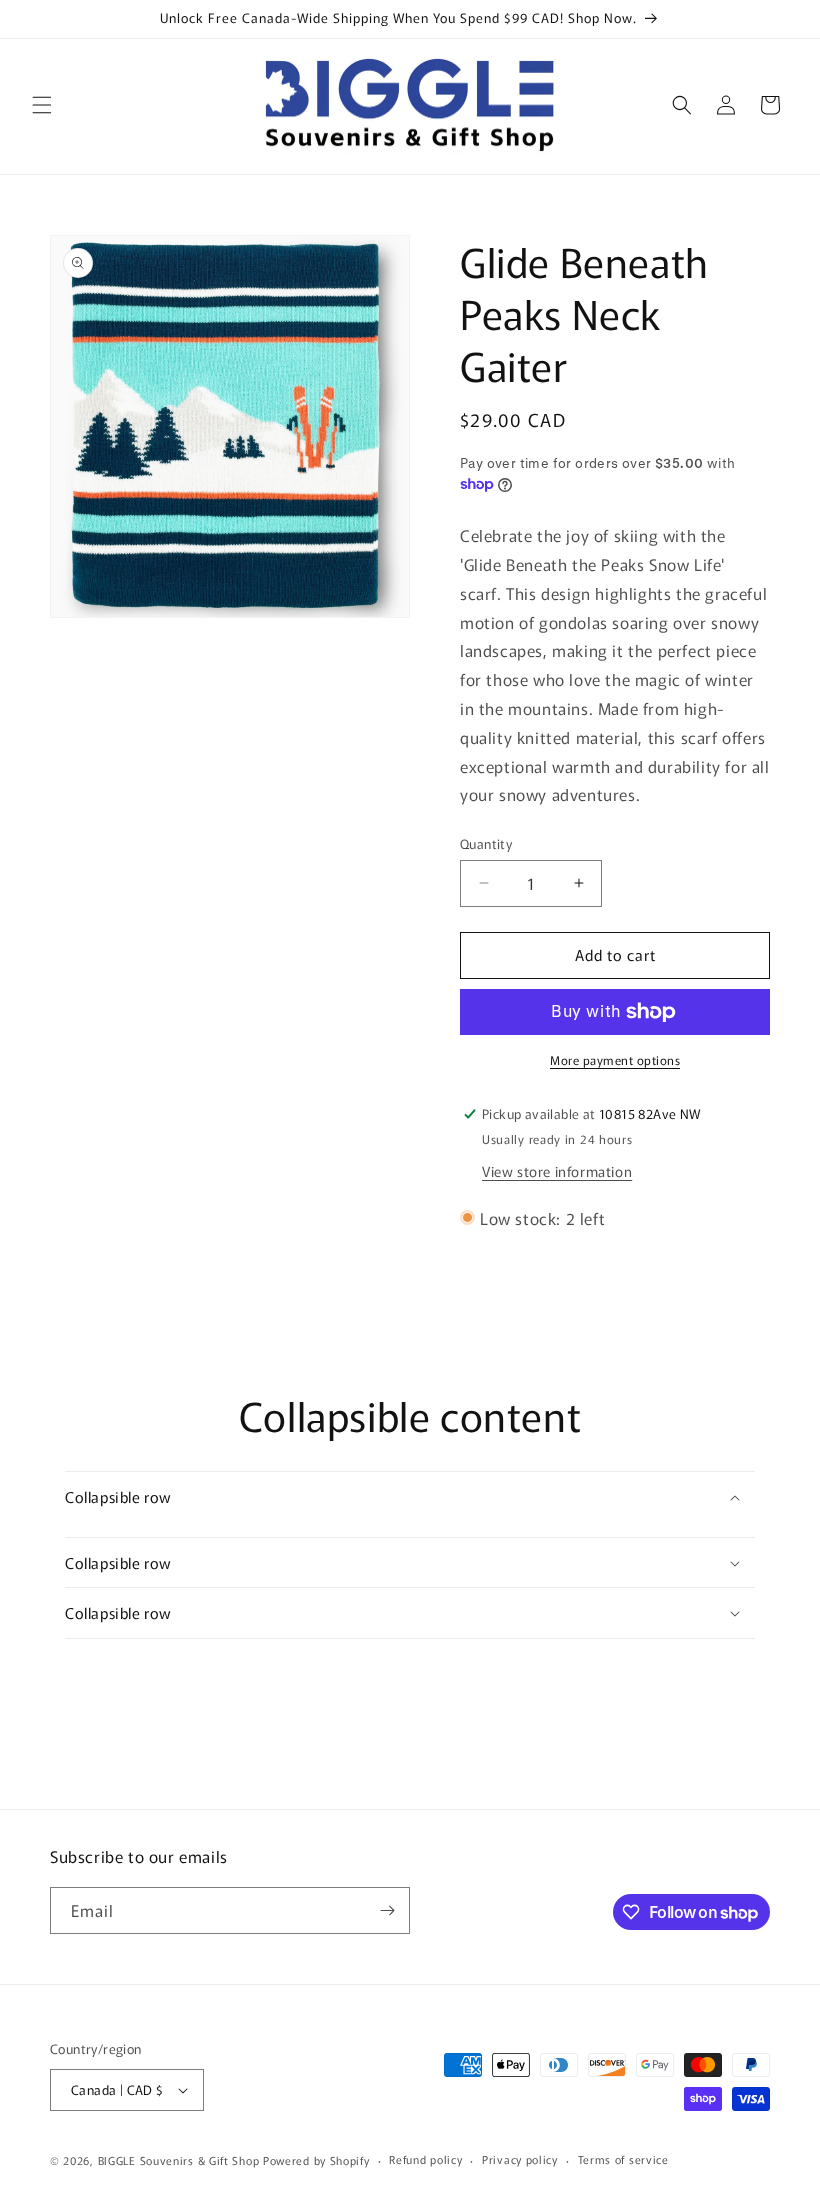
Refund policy (425, 2159)
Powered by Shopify (316, 2160)
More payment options (615, 1059)
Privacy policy (520, 2159)
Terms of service (623, 2159)
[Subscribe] (387, 1910)
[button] (42, 105)
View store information (557, 1171)
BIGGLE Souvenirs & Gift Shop (179, 2160)
